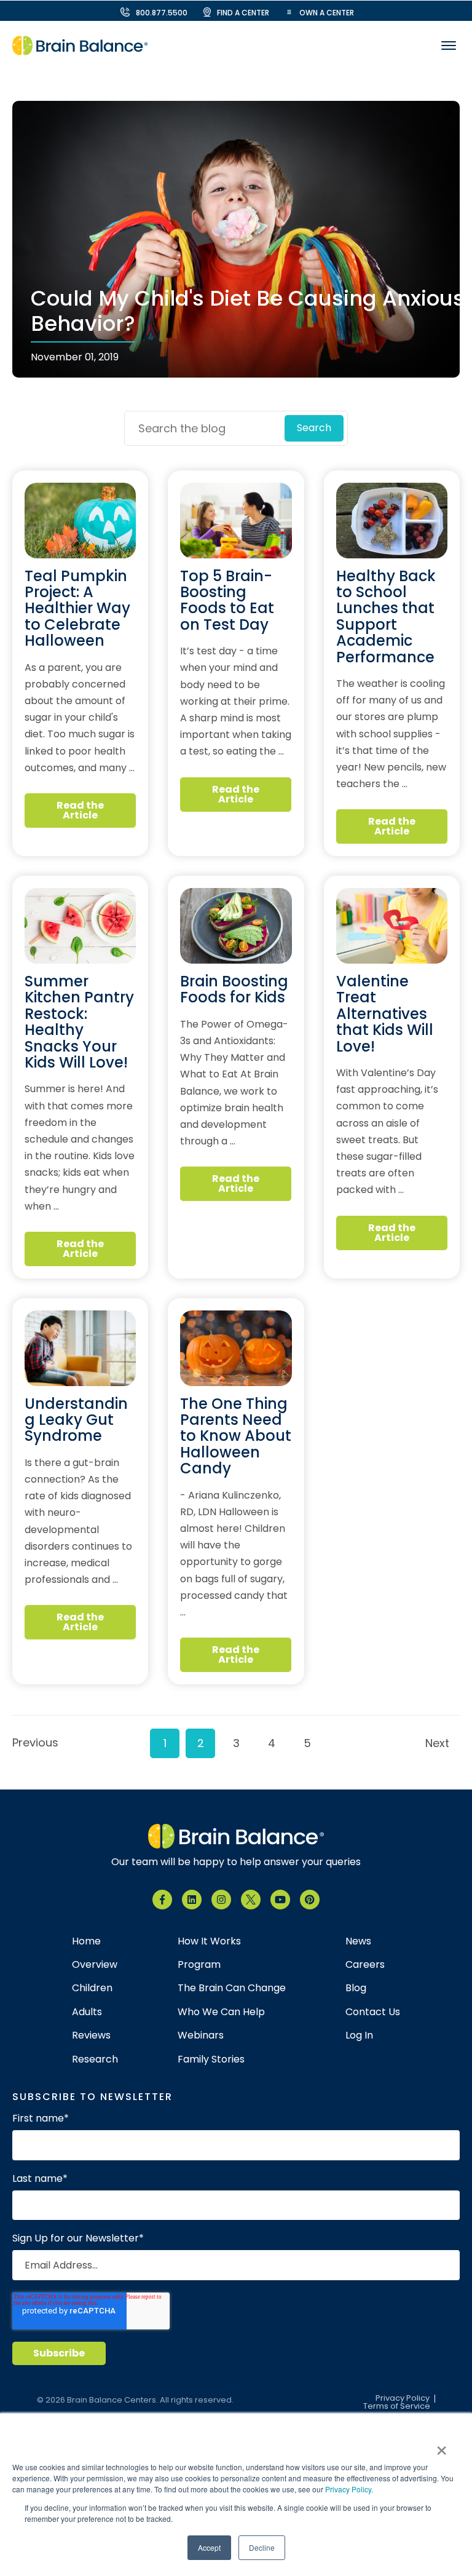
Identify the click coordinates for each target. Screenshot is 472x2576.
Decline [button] (262, 2547)
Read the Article (80, 810)
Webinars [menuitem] (201, 2035)
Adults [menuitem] (87, 2012)
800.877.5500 (162, 13)
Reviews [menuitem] (91, 2035)
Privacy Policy (348, 2489)
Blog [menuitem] (356, 1988)
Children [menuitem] (92, 1988)
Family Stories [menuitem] (211, 2059)
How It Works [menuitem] (209, 1941)
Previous (32, 1742)
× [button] (442, 2446)
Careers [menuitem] (365, 1965)
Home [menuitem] (86, 1941)
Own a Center (327, 13)
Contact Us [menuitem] (373, 2012)
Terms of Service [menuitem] (397, 2407)
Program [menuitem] (199, 1965)
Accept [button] (209, 2547)
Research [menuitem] (95, 2059)
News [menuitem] (358, 1941)
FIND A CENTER (243, 13)
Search (314, 428)
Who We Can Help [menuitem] (221, 2012)
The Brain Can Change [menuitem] (232, 1988)
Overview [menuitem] (95, 1965)
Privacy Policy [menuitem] (403, 2399)
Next (437, 1743)
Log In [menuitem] (359, 2035)
